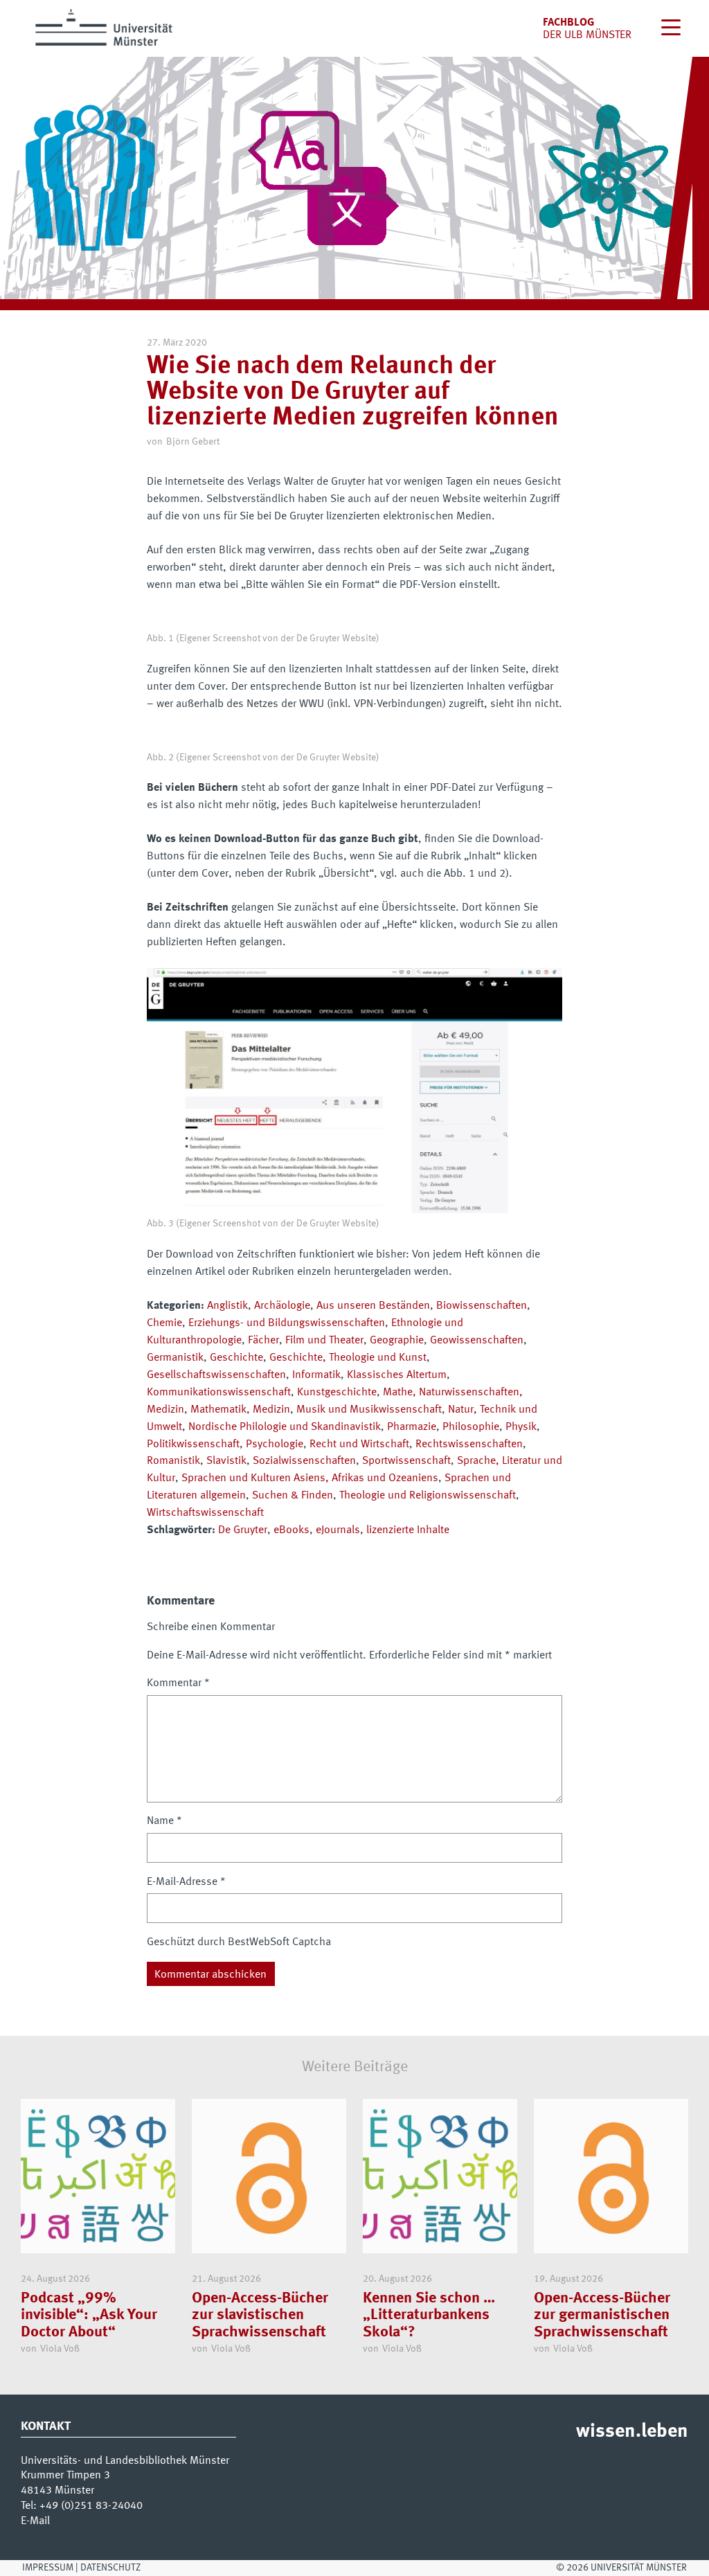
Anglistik (227, 1306)
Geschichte (236, 1358)
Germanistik (175, 1358)
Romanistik (173, 1461)
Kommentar (178, 1683)
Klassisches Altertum (397, 1375)
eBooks (291, 1530)
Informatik (316, 1375)
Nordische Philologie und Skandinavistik (285, 1427)
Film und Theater (324, 1341)
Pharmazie (412, 1427)
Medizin (271, 1410)
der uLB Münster (587, 35)
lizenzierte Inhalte (408, 1530)
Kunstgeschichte (337, 1393)
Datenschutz (110, 2568)
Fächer (263, 1341)
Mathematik (218, 1410)
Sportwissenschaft (406, 1461)
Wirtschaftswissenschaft (205, 1513)
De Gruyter (243, 1530)
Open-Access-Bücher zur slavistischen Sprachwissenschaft (260, 2315)
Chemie (164, 1323)
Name (164, 1821)
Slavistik (226, 1461)
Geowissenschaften (477, 1341)
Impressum (48, 2568)
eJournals (338, 1530)
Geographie (397, 1341)
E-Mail (35, 2521)
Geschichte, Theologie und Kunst (348, 1358)
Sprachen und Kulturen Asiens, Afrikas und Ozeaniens (310, 1478)
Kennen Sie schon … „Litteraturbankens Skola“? (429, 2315)
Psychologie (275, 1444)
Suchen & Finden (293, 1496)
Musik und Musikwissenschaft (369, 1410)
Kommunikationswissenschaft (219, 1393)
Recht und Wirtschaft (359, 1444)
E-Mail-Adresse (186, 1882)
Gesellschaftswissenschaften (216, 1375)
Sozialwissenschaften (304, 1461)
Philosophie (471, 1427)
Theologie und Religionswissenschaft (428, 1496)
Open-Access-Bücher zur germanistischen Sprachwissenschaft (602, 2315)
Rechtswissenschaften (469, 1444)
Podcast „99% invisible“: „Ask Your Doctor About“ (89, 2315)
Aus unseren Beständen (373, 1306)
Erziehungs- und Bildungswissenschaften (287, 1323)
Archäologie (282, 1306)
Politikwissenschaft (193, 1444)
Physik (521, 1427)
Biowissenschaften (482, 1306)
